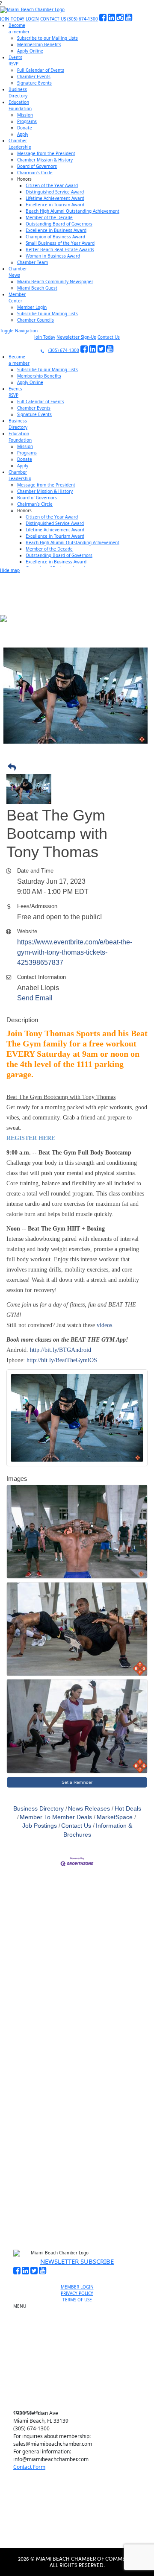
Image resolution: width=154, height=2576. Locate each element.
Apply (23, 134)
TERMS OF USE (77, 2300)
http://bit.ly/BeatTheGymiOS (62, 1360)
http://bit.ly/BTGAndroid (61, 1350)
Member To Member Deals (56, 1817)
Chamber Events (34, 76)
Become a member (81, 2318)
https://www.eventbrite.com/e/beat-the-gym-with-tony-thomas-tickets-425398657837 (75, 952)
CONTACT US (53, 19)
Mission (25, 115)
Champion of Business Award (55, 237)
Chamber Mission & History (45, 160)
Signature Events (34, 83)
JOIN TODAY (12, 19)
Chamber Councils (36, 320)
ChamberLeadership (20, 144)
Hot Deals (128, 1809)
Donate (25, 128)
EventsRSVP (15, 60)
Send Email (35, 998)
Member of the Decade (49, 217)
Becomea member (19, 28)
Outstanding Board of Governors (59, 224)
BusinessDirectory (18, 92)
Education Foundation (81, 2361)
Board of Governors (37, 166)
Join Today (45, 337)
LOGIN (32, 19)
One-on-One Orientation (80, 2308)
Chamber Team (33, 262)
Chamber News (80, 2381)
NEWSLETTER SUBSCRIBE (77, 2261)
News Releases (89, 1809)
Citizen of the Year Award (52, 185)
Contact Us (109, 337)
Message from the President (46, 153)
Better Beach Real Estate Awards (60, 249)
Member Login (32, 307)
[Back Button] (79, 768)
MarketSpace (115, 1817)
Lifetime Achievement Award (55, 198)
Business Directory (38, 1809)
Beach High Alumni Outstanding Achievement (73, 211)
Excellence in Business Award (56, 230)
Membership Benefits (39, 44)
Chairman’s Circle (35, 173)
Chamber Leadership (81, 2371)
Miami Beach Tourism (80, 2351)
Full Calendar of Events (41, 70)
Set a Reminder (77, 1782)
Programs (27, 121)
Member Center (80, 2391)
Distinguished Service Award (55, 192)
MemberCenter (17, 297)
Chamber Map (80, 2400)
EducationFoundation (20, 105)
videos (104, 1325)
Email (32, 2097)
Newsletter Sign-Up (76, 337)
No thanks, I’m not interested (77, 2202)
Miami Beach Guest (37, 288)
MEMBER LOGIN (77, 2287)
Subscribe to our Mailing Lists (47, 38)
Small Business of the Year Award (60, 243)
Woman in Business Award (53, 256)
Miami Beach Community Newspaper (55, 281)
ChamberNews (18, 272)
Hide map (10, 570)
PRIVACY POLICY (77, 2293)
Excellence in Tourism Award (55, 205)
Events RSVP (81, 2328)
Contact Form (29, 2467)
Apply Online (30, 51)
